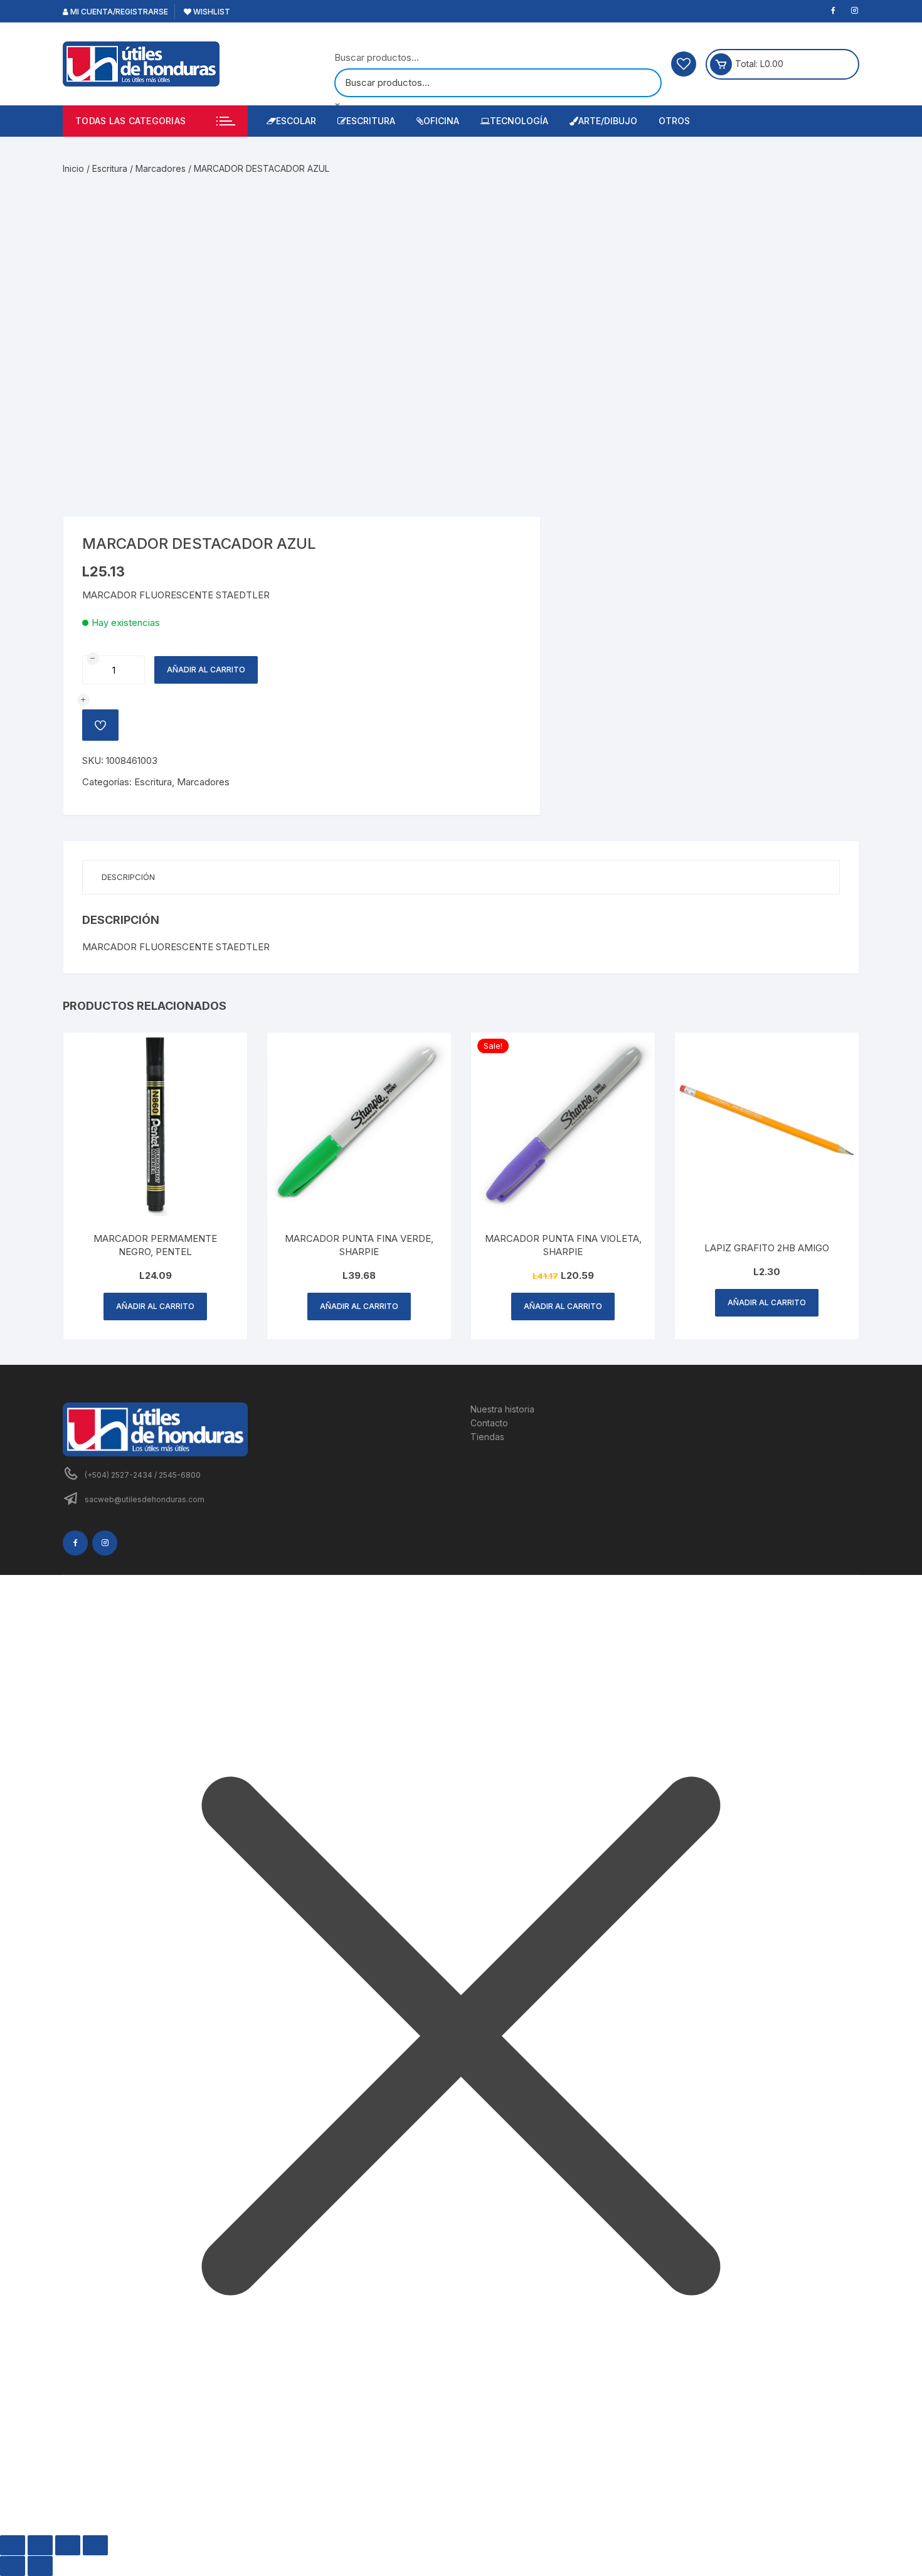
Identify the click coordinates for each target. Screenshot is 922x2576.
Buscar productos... (377, 57)
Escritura (371, 121)
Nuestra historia (502, 1409)
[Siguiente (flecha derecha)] (40, 2566)
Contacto (489, 1423)
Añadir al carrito (206, 670)
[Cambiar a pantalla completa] (40, 2545)
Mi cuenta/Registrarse (118, 12)
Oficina (441, 121)
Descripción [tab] (128, 877)
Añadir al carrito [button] (155, 1306)
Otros (674, 121)
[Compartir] (68, 2545)
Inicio (73, 168)
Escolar (296, 121)
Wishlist (211, 12)
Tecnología (519, 121)
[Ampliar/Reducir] (13, 2545)
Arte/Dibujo (608, 121)
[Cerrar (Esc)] (95, 2545)
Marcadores (161, 168)
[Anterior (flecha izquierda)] (13, 2566)
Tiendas (487, 1437)
